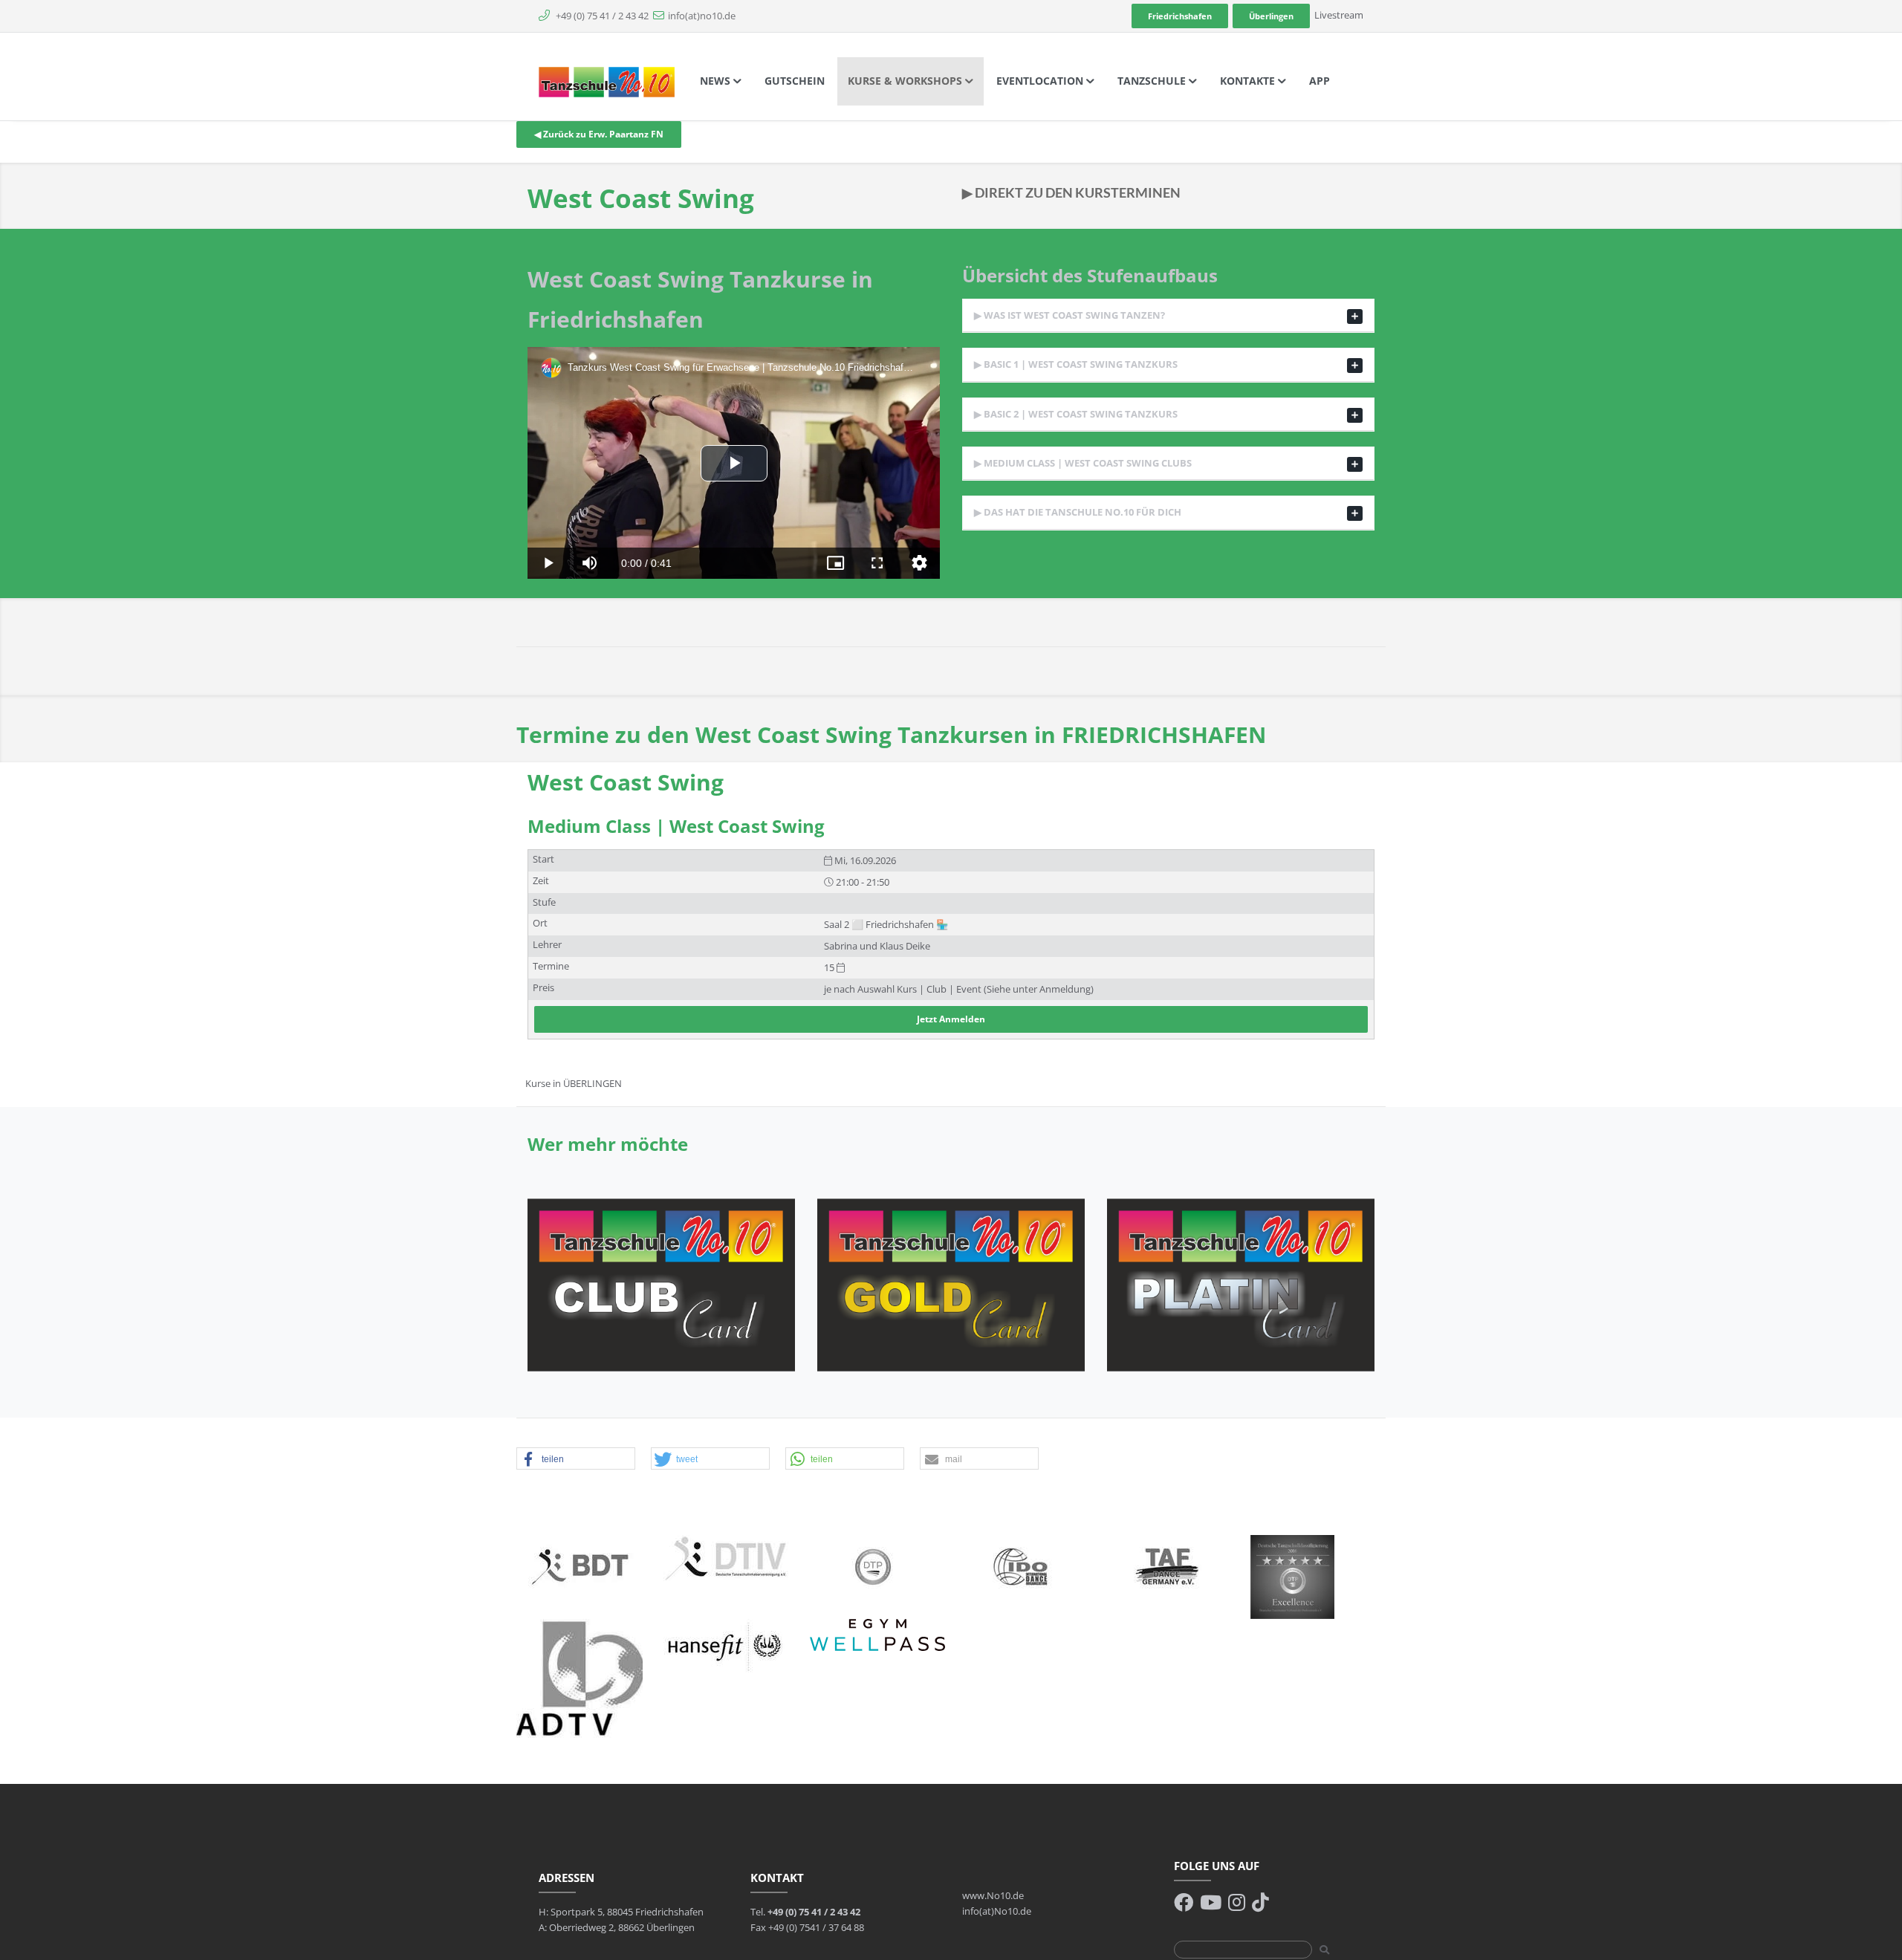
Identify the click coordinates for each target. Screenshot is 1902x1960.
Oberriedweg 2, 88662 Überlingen (622, 1927)
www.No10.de (993, 1895)
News (717, 81)
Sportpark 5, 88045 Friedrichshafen (627, 1912)
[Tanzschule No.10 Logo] (607, 81)
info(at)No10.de (997, 1911)
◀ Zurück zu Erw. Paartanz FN (599, 134)
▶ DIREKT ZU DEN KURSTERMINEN (1071, 192)
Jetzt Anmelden (951, 1019)
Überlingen (1271, 16)
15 (830, 968)
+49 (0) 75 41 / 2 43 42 (601, 16)
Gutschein (795, 81)
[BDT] (580, 1565)
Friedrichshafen (1180, 16)
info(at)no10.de (702, 16)
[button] (576, 1459)
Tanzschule (1153, 81)
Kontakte (1249, 81)
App (1320, 81)
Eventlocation (1041, 81)
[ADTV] (580, 1677)
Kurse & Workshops (906, 81)
